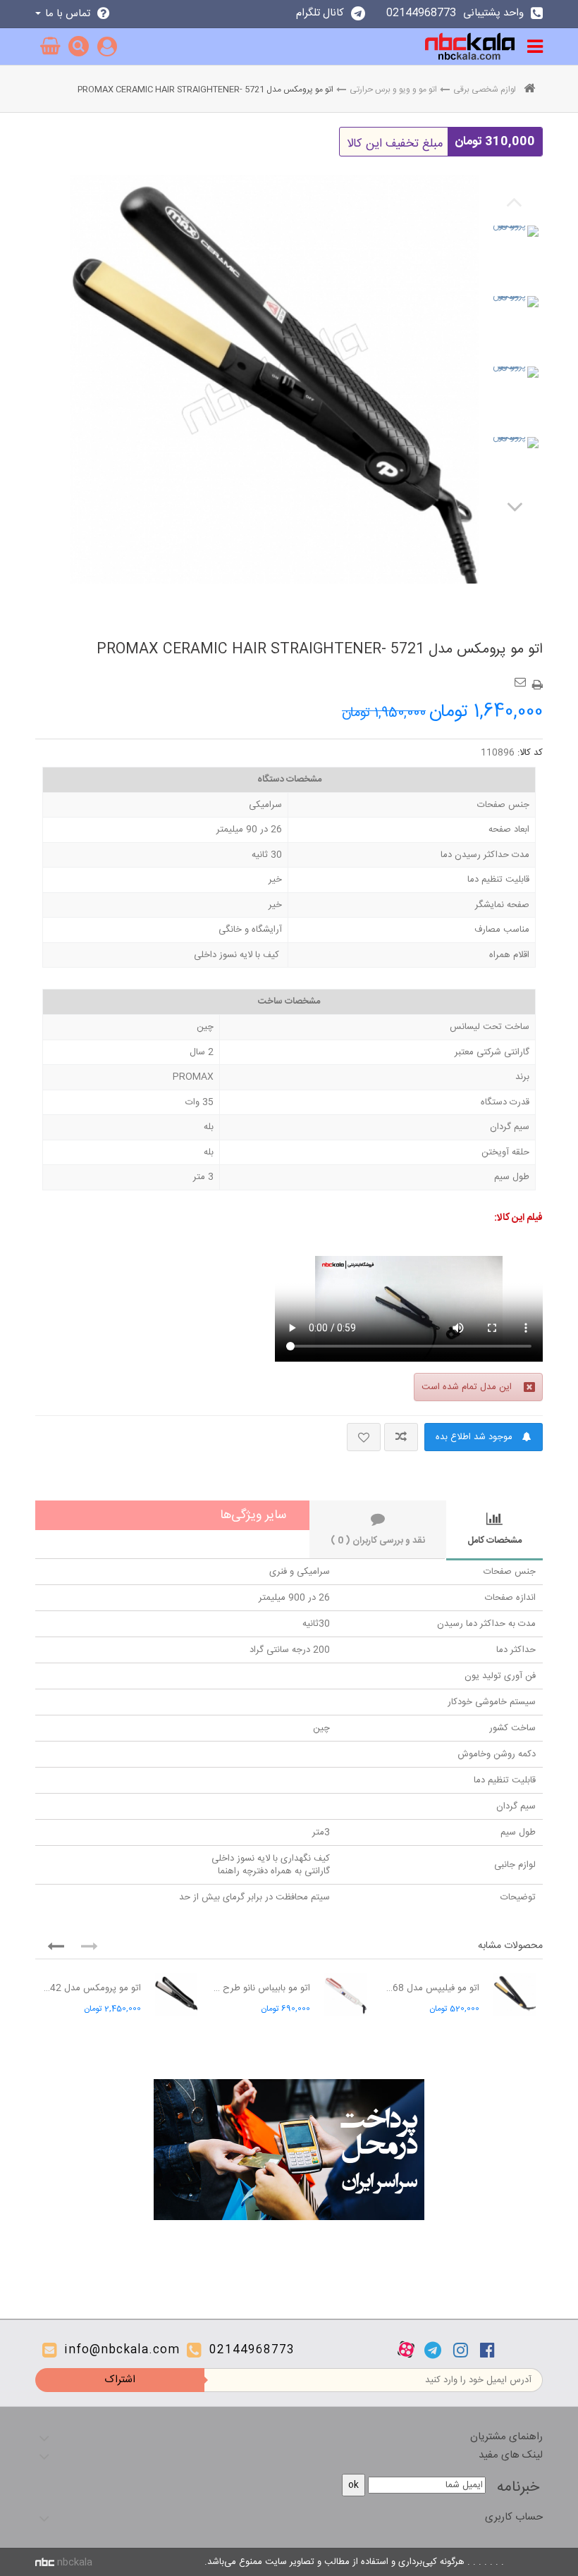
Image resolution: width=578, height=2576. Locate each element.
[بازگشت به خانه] (529, 90)
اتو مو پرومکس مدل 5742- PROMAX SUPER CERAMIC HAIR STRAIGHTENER (92, 1988)
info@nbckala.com (122, 2350)
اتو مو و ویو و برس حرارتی (393, 90)
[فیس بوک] (487, 2350)
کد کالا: (530, 753)
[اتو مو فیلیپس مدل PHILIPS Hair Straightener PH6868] (515, 1995)
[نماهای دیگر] (515, 506)
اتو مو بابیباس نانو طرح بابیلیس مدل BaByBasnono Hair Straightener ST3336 (261, 1988)
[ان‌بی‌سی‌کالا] (470, 47)
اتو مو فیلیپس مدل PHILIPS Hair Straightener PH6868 (430, 1988)
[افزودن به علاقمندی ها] (364, 1437)
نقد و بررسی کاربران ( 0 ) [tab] (378, 1541)
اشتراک (120, 2380)
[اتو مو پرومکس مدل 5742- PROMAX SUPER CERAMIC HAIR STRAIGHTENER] (176, 1995)
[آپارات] (406, 2350)
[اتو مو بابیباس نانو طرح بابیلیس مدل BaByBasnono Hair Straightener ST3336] (345, 1995)
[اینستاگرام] (461, 2350)
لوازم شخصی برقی (485, 90)
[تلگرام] (433, 2350)
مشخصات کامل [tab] (494, 1541)
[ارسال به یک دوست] (522, 677)
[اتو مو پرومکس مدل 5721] (515, 249)
